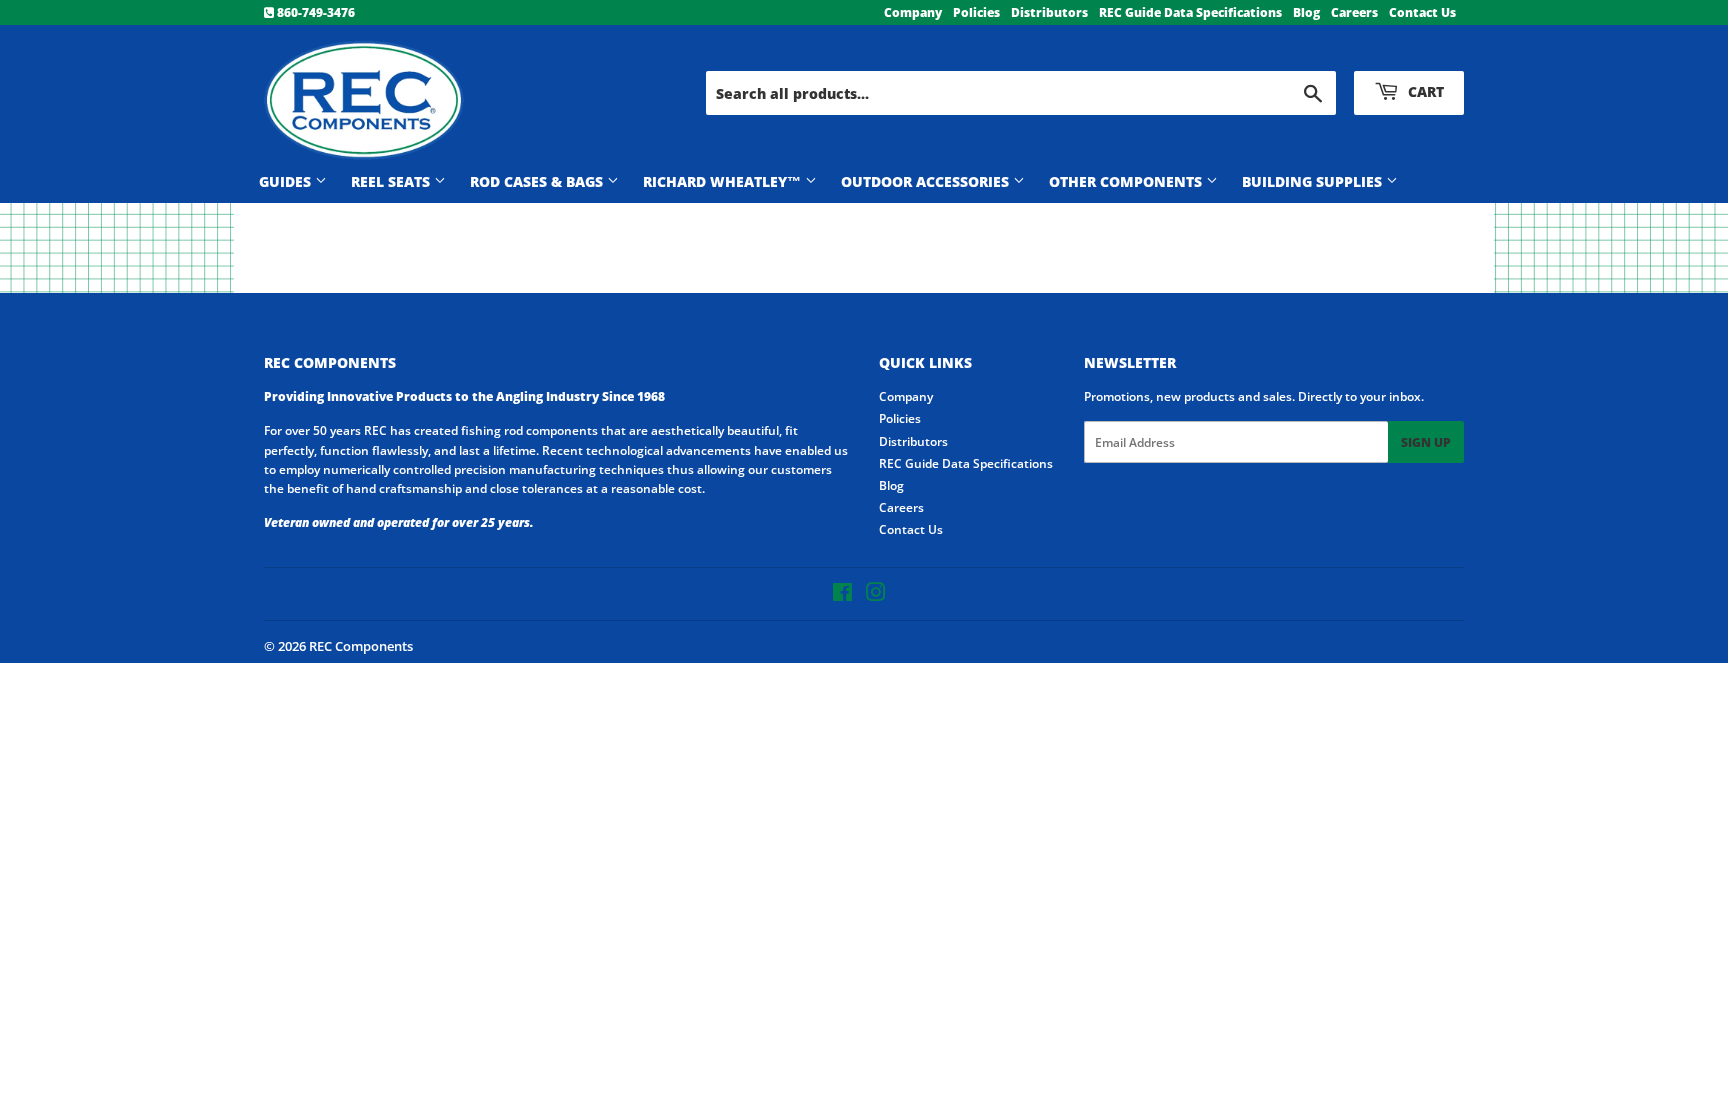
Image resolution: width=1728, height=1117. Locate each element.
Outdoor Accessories (927, 181)
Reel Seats (392, 181)
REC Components (361, 646)
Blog (1306, 12)
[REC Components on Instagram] (876, 595)
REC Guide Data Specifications (1190, 12)
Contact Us (1422, 12)
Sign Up (1426, 442)
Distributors (1049, 12)
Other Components (1127, 181)
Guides (287, 181)
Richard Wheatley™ (724, 181)
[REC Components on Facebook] (842, 595)
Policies (976, 12)
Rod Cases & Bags (538, 181)
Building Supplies (1314, 181)
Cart (1424, 91)
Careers (1354, 12)
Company (913, 12)
